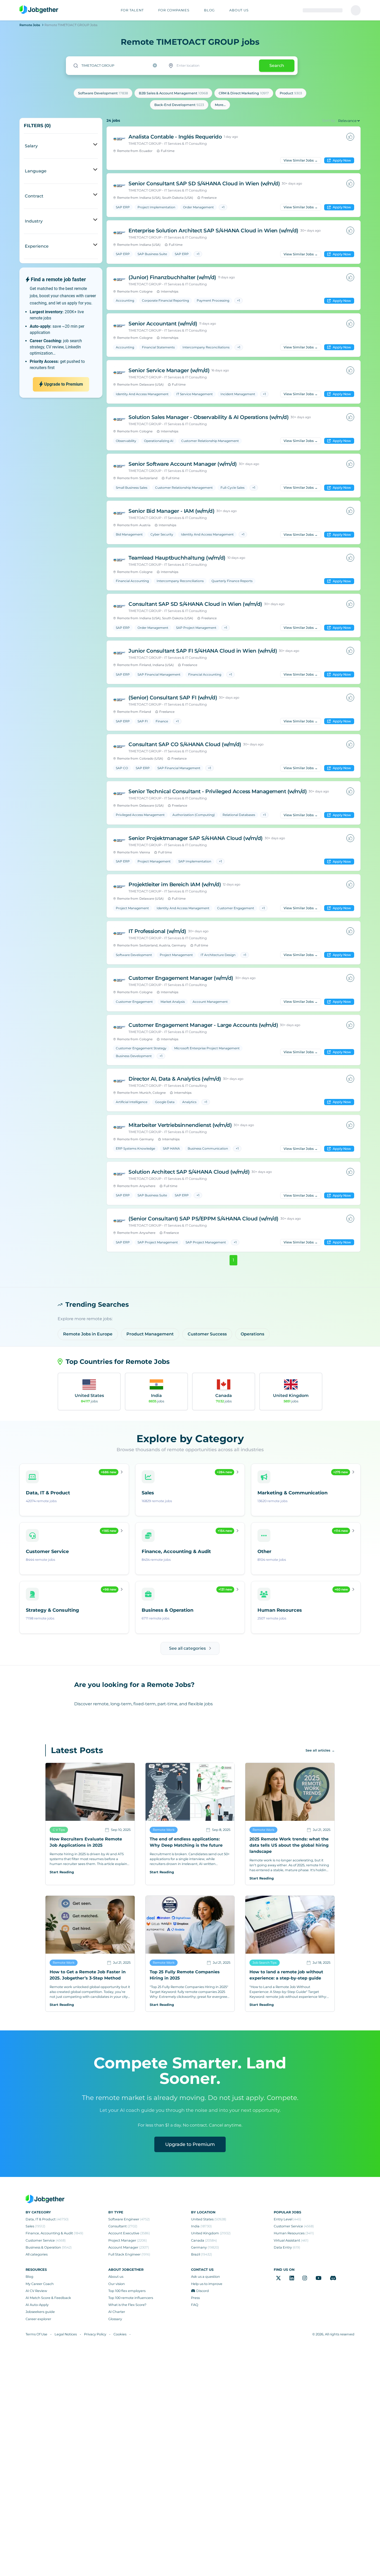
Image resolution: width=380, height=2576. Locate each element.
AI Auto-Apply (37, 2305)
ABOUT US (239, 10)
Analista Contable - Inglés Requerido (175, 137)
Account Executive (129, 2233)
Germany (205, 2247)
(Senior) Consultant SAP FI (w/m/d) (173, 698)
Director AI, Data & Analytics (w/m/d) (175, 1079)
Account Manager (129, 2247)
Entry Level (287, 2219)
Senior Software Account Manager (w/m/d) (183, 464)
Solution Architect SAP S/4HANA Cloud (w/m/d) (189, 1172)
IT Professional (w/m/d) (157, 931)
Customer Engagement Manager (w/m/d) (181, 978)
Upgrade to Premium (190, 2144)
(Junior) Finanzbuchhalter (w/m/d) (172, 277)
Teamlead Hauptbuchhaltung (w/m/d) (177, 558)
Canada (204, 2240)
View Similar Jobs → (301, 160)
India (201, 2226)
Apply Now (342, 160)
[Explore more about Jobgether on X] (278, 2278)
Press (195, 2298)
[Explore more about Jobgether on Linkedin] (292, 2278)
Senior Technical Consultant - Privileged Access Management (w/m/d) (218, 791)
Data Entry (287, 2247)
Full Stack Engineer (129, 2254)
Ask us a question (206, 2277)
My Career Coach (40, 2284)
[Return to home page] (39, 10)
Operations (252, 1334)
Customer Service (46, 2240)
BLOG (209, 10)
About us (116, 2277)
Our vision (117, 2284)
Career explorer (38, 2319)
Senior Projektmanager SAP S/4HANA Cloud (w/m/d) (196, 838)
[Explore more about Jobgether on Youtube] (319, 2278)
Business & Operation (49, 2247)
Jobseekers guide (40, 2312)
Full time (168, 151)
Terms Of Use (36, 2334)
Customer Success (207, 1334)
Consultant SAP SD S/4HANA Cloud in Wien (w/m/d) (195, 604)
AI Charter (117, 2312)
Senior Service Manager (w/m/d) (169, 370)
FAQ (195, 2305)
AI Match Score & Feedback (48, 2298)
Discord (203, 2291)
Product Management (150, 1334)
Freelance (209, 198)
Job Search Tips (265, 1963)
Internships (170, 291)
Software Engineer (129, 2219)
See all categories (187, 1648)
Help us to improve (207, 2284)
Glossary (115, 2319)
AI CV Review (36, 2291)
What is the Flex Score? (127, 2305)
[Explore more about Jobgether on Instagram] (305, 2278)
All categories (37, 2254)
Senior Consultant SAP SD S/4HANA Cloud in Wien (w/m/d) (204, 184)
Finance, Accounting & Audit (54, 2233)
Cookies (120, 2334)
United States (209, 2219)
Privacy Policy (95, 2334)
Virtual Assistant (291, 2240)
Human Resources (294, 2233)
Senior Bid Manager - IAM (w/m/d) (171, 511)
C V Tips (59, 1830)
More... (220, 105)
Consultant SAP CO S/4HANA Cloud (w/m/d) (185, 744)
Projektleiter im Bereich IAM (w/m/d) (175, 884)
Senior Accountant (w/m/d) (163, 324)
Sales (35, 2226)
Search (277, 66)
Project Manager (128, 2240)
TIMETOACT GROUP (145, 144)
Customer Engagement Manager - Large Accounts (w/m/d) (203, 1025)
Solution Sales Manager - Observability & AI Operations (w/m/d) (208, 417)
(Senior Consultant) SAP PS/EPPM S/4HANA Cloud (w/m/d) (203, 1219)
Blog (29, 2277)
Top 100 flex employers (127, 2291)
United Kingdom (211, 2233)
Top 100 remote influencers (131, 2298)
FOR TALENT (132, 10)
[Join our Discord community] (333, 2278)
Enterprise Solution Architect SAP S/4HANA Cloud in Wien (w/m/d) (213, 231)
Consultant (123, 2226)
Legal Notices (66, 2334)
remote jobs (30, 25)
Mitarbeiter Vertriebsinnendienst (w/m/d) (180, 1125)
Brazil (202, 2254)
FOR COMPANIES (174, 10)
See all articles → (320, 1750)
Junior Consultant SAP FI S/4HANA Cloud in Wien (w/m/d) (203, 651)
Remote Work (164, 1830)
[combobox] (115, 66)
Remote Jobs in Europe (88, 1334)
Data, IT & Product (47, 2219)
